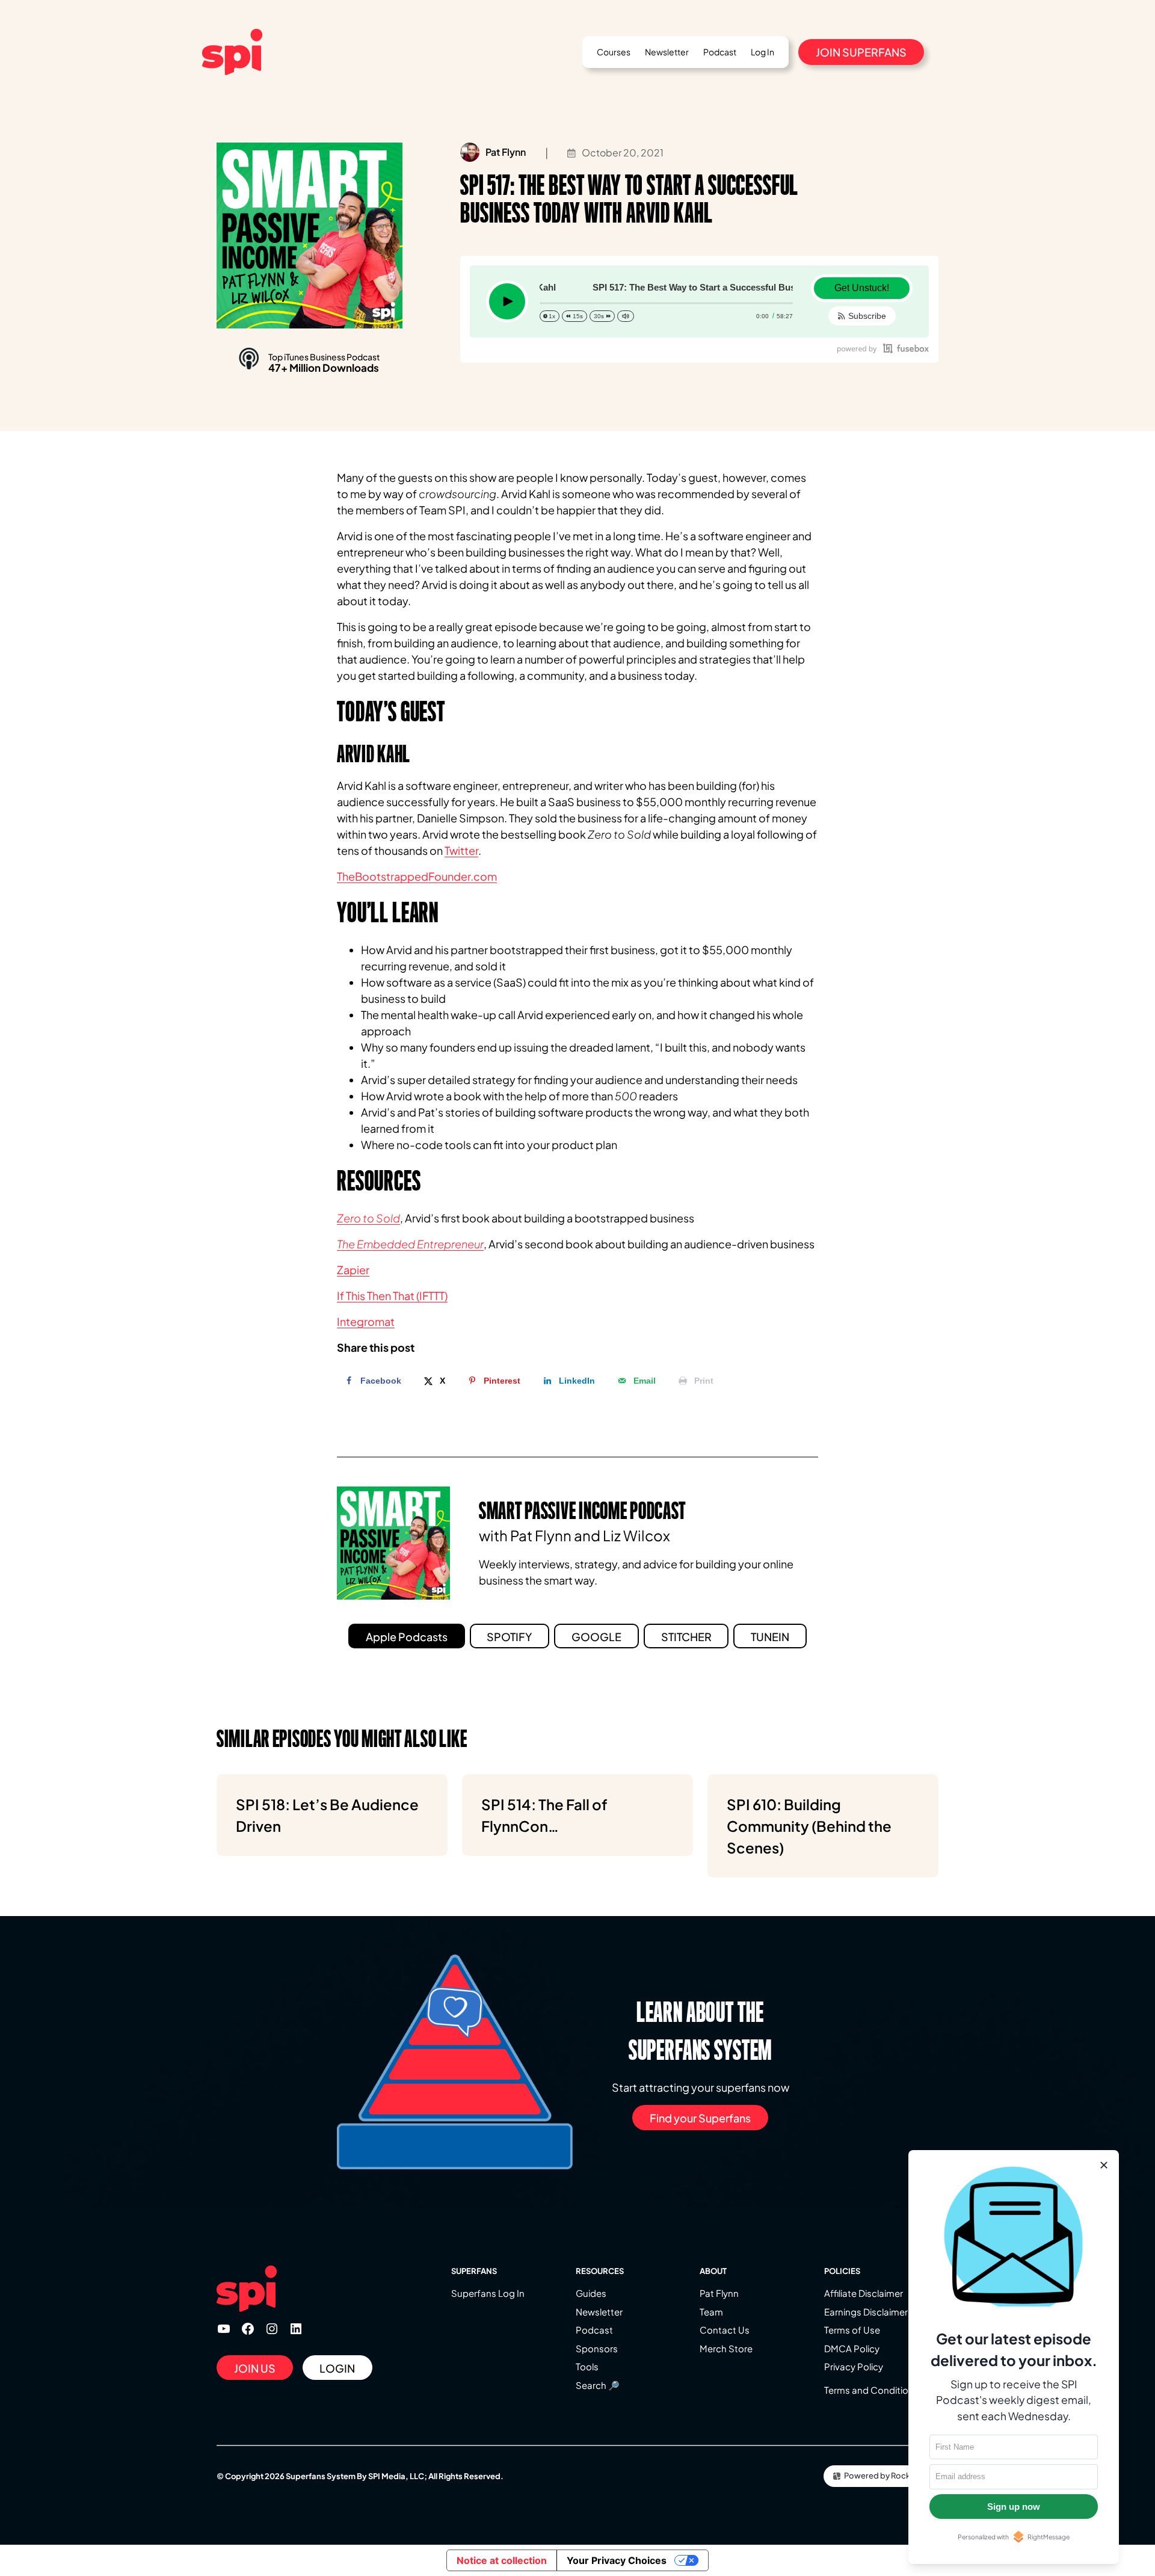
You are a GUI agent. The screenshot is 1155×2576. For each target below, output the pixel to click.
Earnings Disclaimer (866, 2312)
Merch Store (726, 2348)
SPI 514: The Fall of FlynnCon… (544, 1815)
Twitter (461, 850)
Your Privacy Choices (617, 2560)
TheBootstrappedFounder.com (417, 876)
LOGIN (337, 2368)
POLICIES (842, 2271)
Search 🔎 (598, 2385)
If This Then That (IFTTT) (392, 1296)
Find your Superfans (700, 2118)
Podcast (594, 2330)
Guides (591, 2293)
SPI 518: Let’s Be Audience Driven (327, 1815)
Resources (600, 2271)
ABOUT (713, 2271)
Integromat (366, 1321)
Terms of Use (852, 2330)
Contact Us (725, 2330)
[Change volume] (626, 316)
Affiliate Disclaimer (864, 2293)
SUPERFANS (474, 2271)
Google (596, 1637)
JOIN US (255, 2368)
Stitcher (686, 1637)
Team (711, 2312)
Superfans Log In (488, 2293)
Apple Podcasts (407, 1637)
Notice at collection (502, 2560)
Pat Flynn (719, 2293)
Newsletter (599, 2312)
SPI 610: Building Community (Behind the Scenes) (809, 1826)
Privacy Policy (854, 2366)
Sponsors (597, 2348)
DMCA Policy (852, 2348)
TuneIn (770, 1637)
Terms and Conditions (871, 2390)
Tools (587, 2366)
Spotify (509, 1637)
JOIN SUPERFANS (861, 52)
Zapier (353, 1270)
